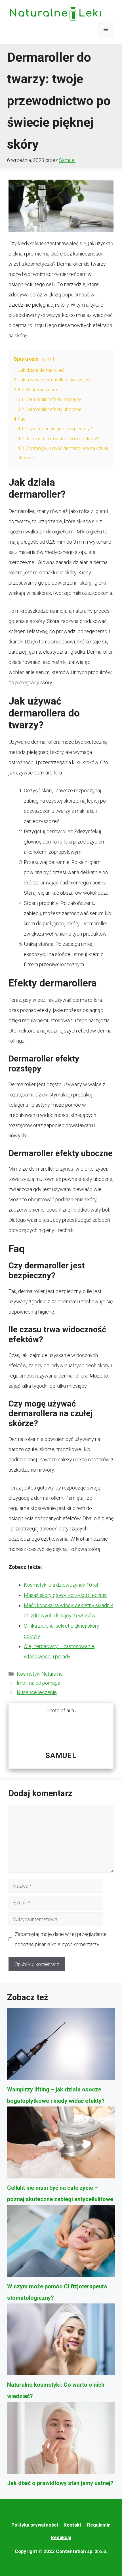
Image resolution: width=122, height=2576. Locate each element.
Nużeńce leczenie (37, 1692)
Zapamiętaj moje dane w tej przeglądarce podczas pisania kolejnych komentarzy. (61, 1939)
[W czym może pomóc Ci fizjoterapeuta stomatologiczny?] (61, 2243)
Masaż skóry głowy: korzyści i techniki (66, 1595)
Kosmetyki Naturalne (40, 1674)
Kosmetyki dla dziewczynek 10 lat (61, 1585)
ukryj (47, 359)
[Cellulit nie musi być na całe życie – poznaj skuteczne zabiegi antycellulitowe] (61, 2144)
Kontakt (72, 2525)
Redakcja (61, 2537)
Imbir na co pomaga (38, 1683)
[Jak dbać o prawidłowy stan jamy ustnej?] (61, 2440)
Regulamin (99, 2525)
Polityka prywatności (35, 2525)
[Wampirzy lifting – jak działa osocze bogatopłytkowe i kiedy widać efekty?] (61, 2046)
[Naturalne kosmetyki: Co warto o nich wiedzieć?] (61, 2341)
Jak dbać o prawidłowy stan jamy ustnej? (60, 2483)
